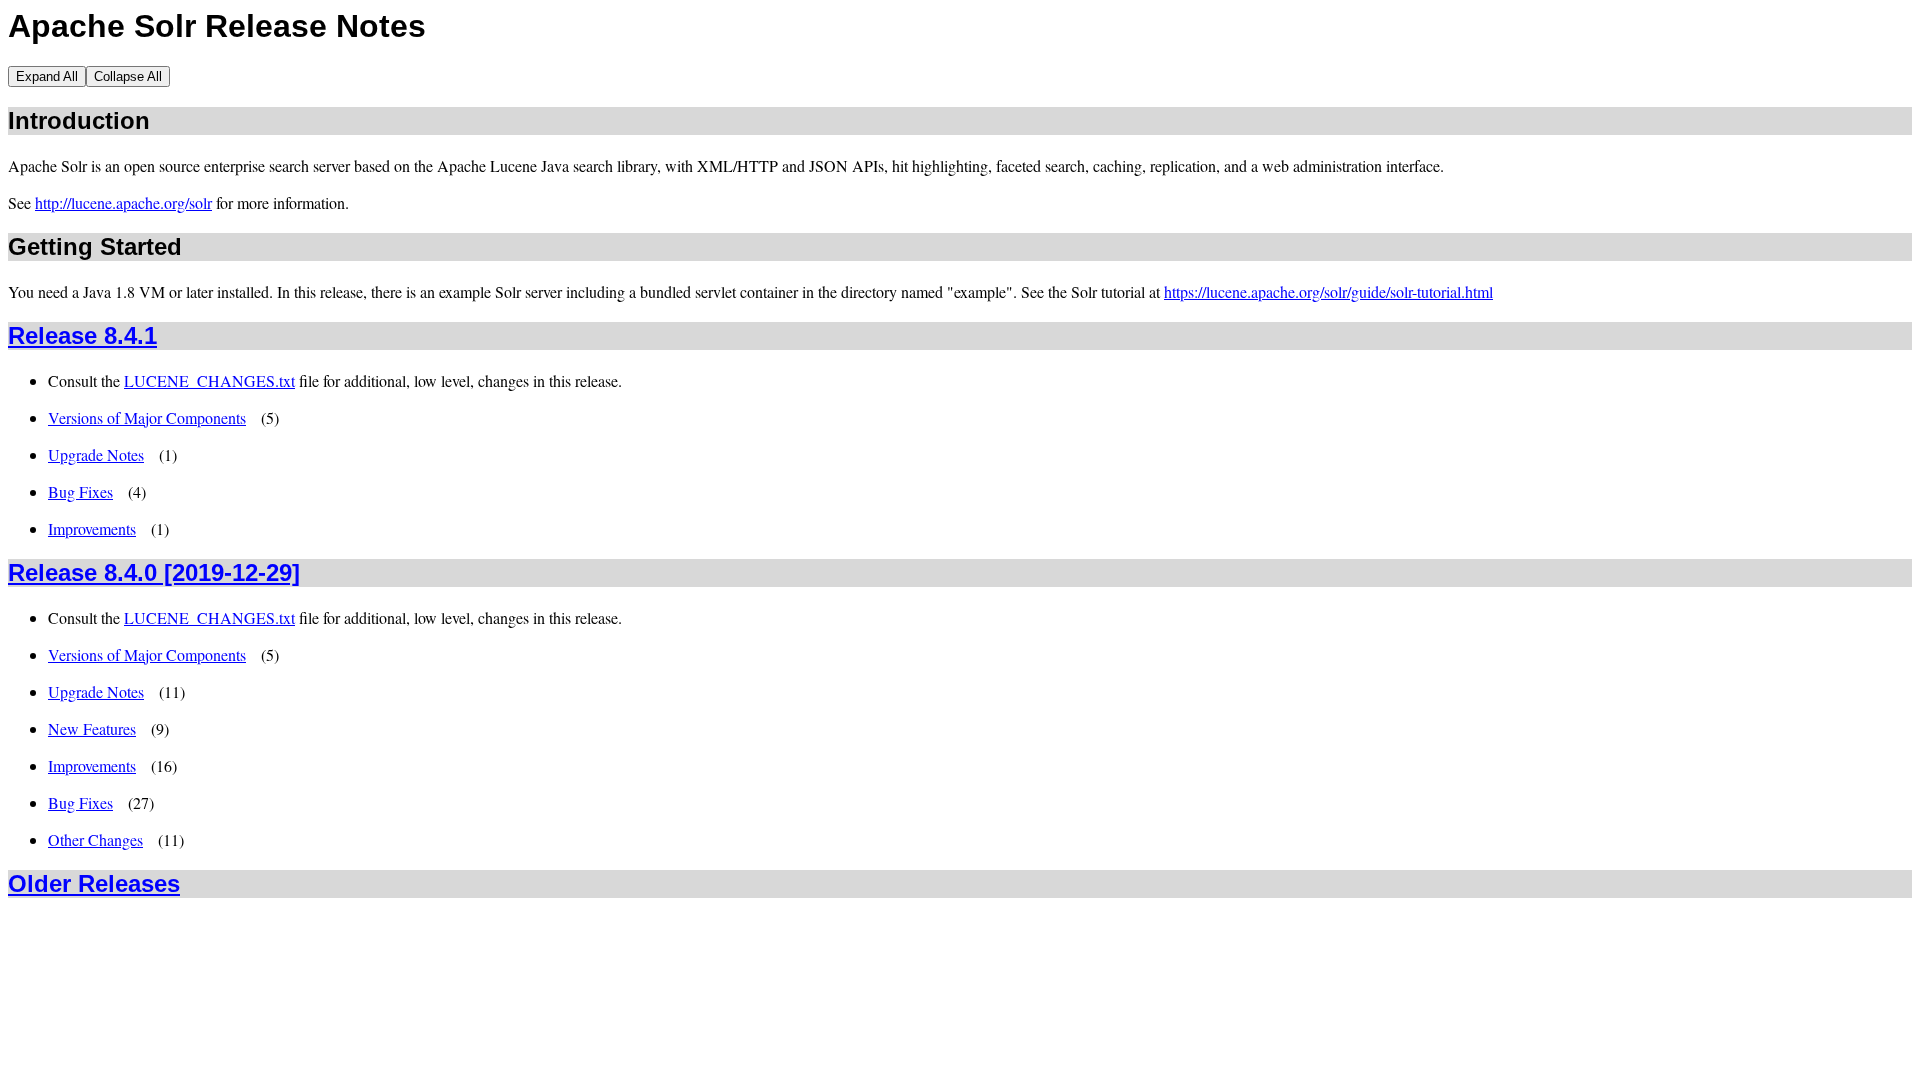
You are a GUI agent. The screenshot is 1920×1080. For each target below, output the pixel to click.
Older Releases (94, 883)
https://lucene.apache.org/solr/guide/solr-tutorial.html (1328, 291)
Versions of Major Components (147, 417)
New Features (92, 728)
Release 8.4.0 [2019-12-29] (154, 572)
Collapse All (128, 76)
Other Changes (95, 839)
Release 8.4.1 (82, 335)
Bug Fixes (80, 491)
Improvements (92, 528)
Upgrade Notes (96, 454)
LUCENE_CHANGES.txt (209, 380)
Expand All (47, 76)
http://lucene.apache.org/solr (123, 202)
